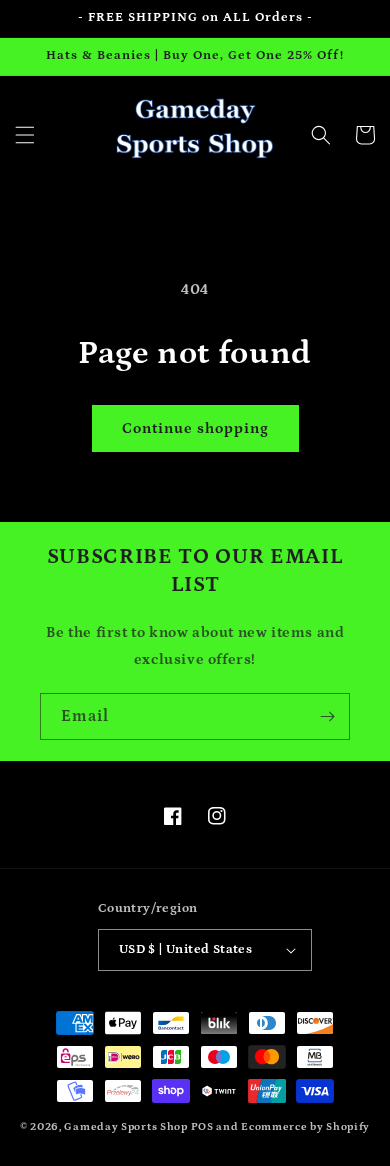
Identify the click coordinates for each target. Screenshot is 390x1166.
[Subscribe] (327, 716)
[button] (25, 135)
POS (202, 1127)
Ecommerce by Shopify (305, 1127)
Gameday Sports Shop (125, 1127)
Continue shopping (195, 428)
